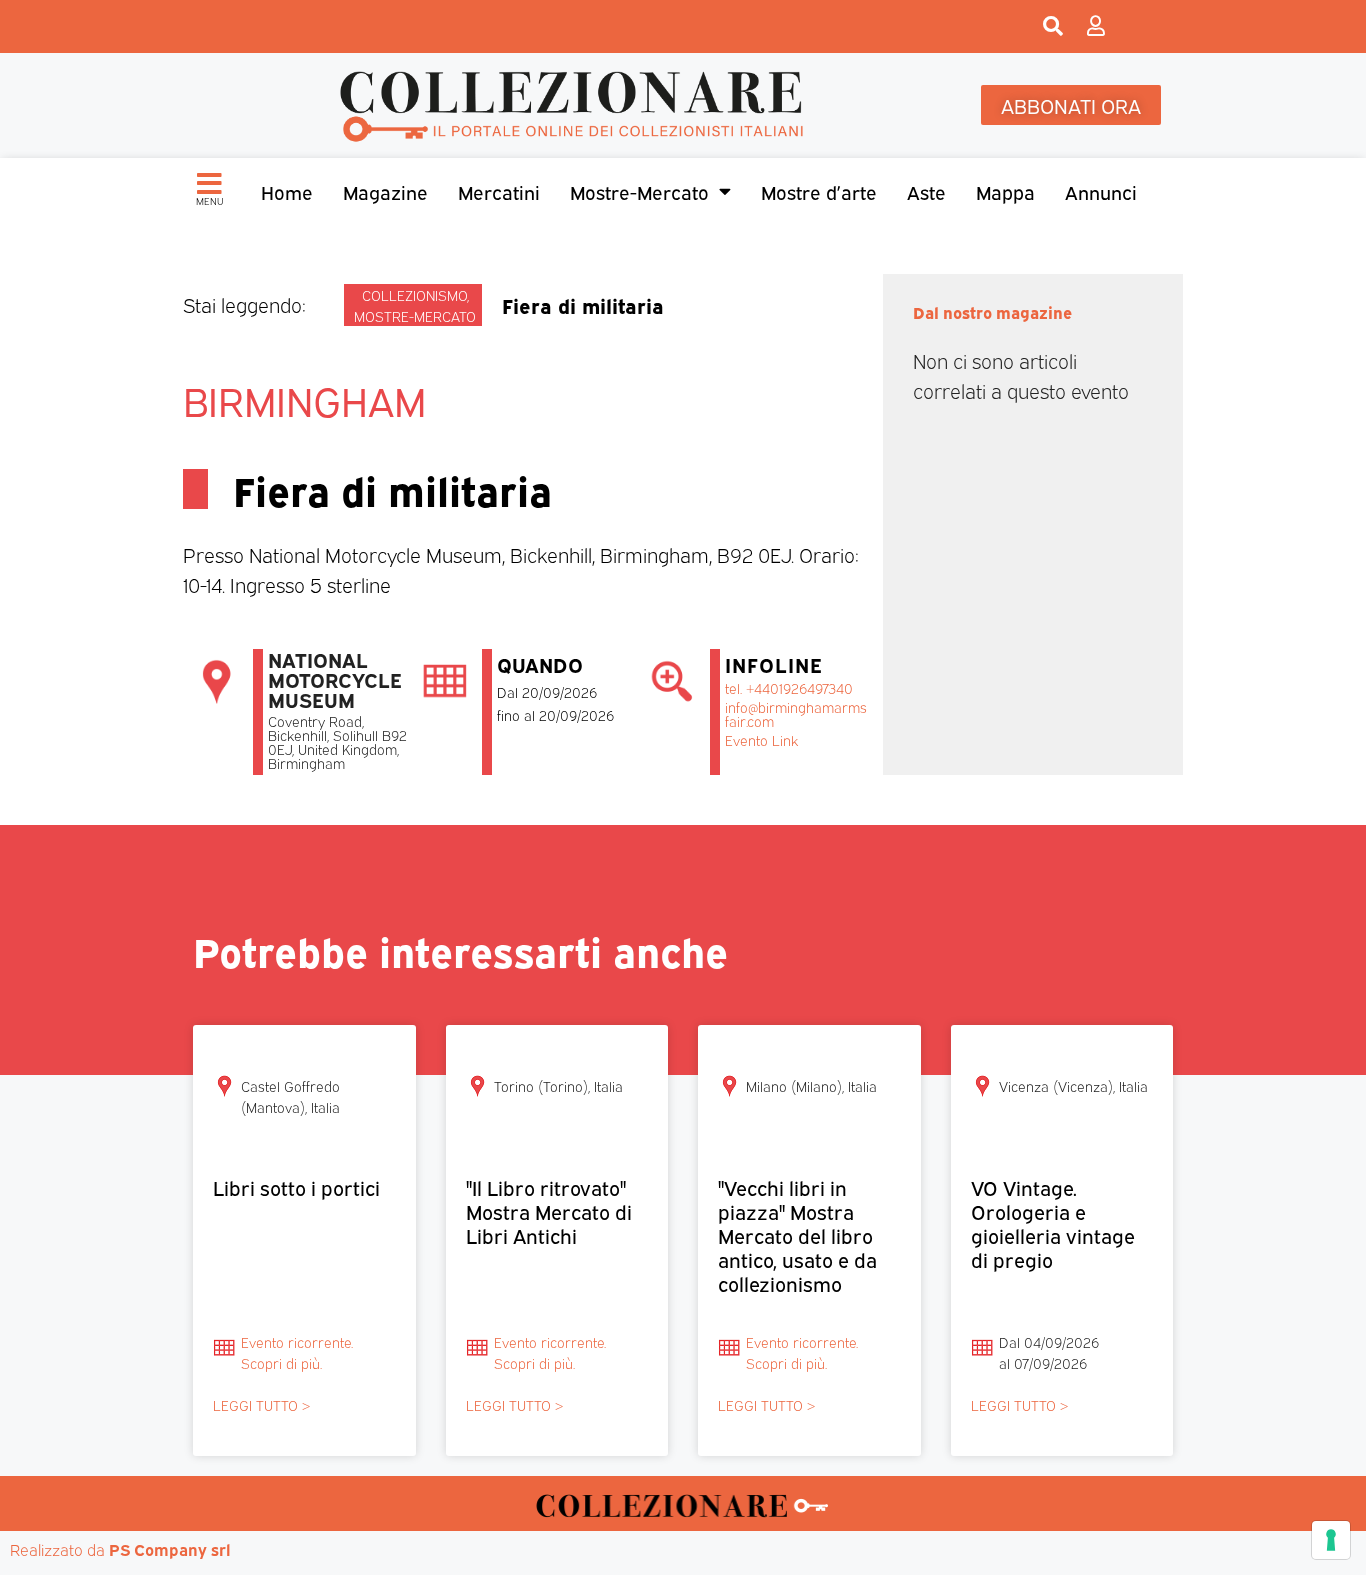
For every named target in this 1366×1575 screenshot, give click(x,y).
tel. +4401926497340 (789, 687)
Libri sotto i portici (296, 1186)
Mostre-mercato (415, 315)
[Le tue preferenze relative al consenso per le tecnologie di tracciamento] (1331, 1540)
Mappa (1005, 191)
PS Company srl (170, 1549)
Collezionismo (414, 294)
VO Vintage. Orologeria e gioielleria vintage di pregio (1053, 1222)
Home (287, 191)
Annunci (1101, 191)
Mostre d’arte (819, 191)
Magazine (385, 191)
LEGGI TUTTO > (261, 1404)
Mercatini (499, 191)
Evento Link (761, 739)
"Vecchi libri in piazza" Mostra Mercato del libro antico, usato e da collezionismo (797, 1234)
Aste (926, 191)
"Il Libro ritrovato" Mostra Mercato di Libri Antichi (549, 1210)
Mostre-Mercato (639, 191)
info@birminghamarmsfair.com (796, 713)
